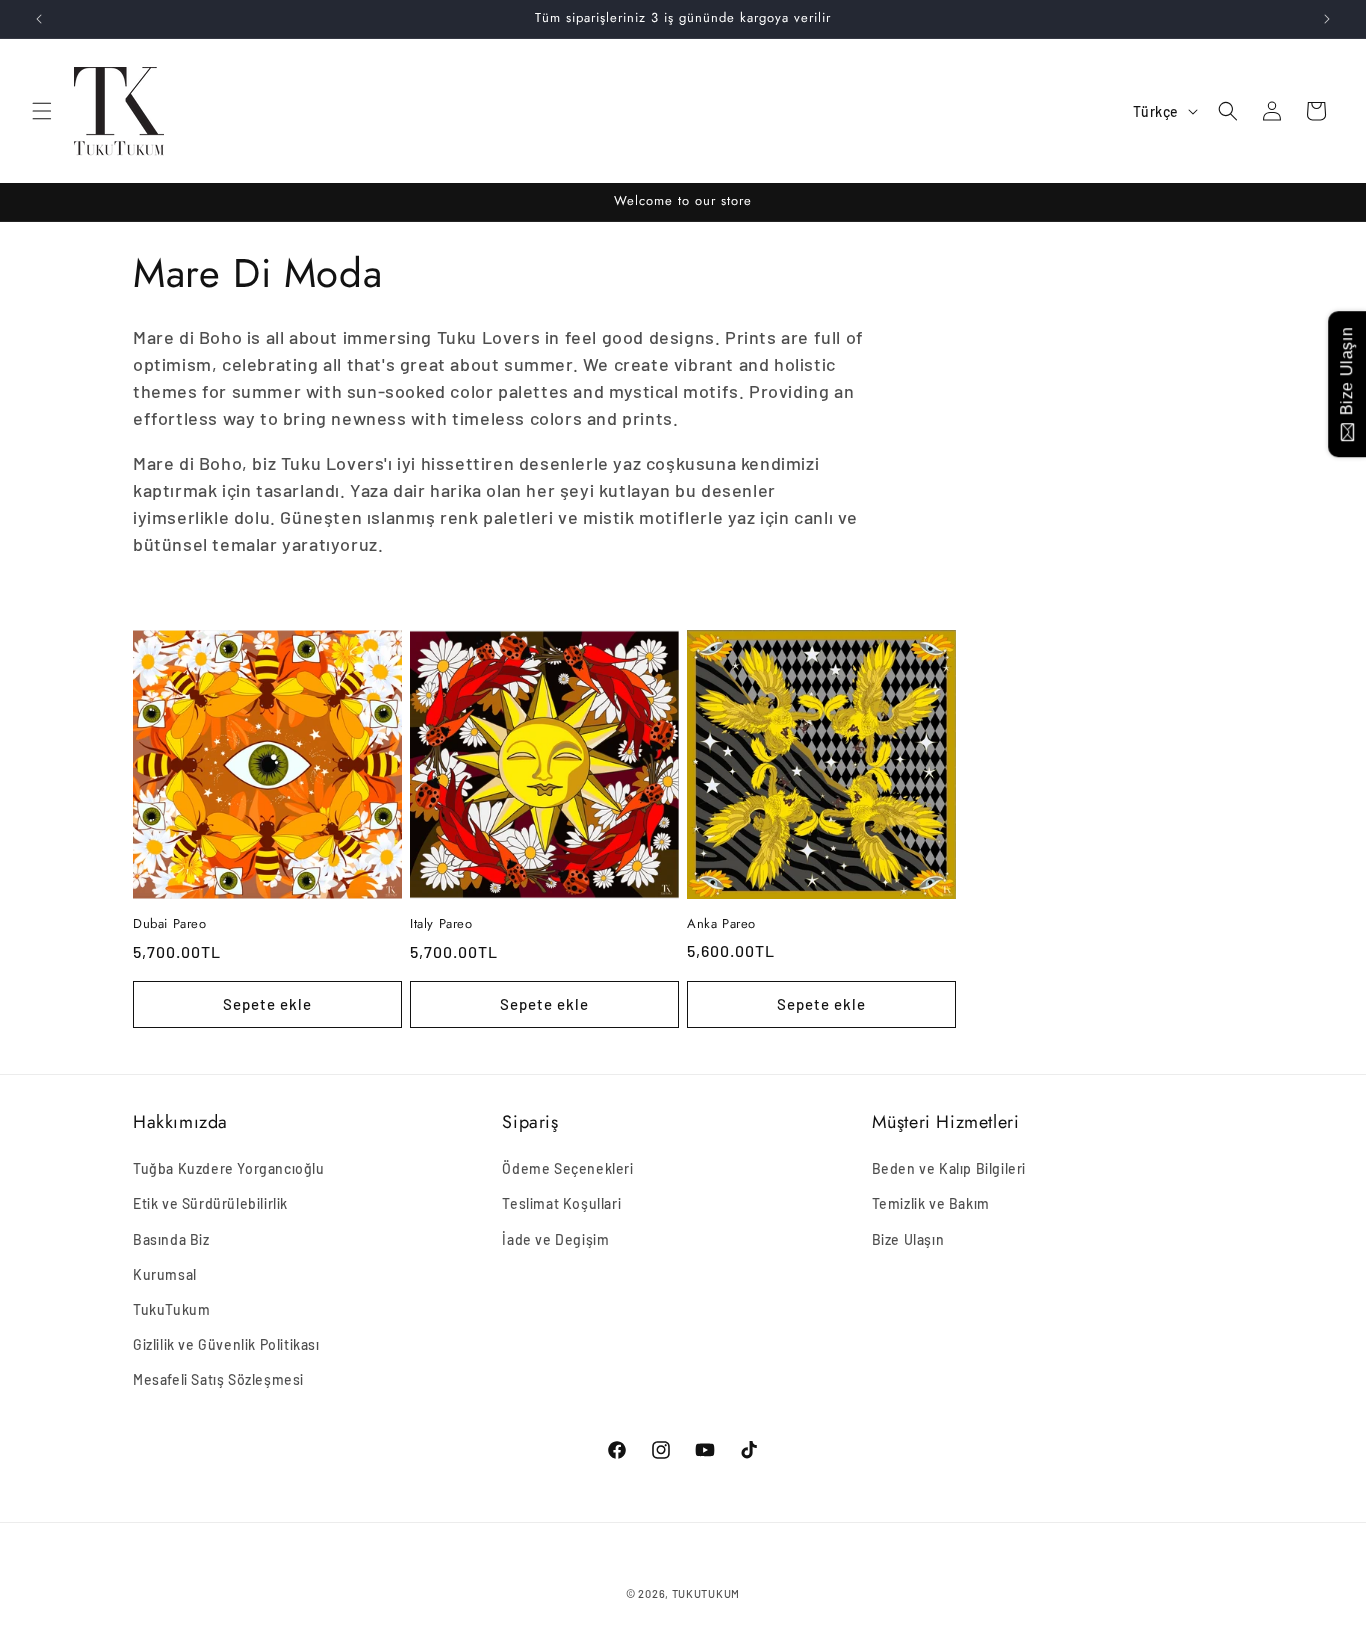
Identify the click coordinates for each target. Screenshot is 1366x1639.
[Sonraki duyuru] (1327, 19)
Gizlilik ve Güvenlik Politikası (226, 1344)
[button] (42, 111)
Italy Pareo (441, 924)
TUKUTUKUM (706, 1593)
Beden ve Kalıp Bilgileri (949, 1168)
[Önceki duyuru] (39, 19)
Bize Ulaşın (908, 1239)
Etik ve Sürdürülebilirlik (210, 1203)
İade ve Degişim (555, 1239)
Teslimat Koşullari (561, 1203)
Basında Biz (171, 1239)
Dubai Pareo (170, 924)
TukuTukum (171, 1309)
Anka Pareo (721, 924)
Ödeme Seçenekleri (567, 1168)
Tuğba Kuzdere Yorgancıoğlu (229, 1168)
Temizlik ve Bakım (931, 1203)
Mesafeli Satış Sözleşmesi (218, 1379)
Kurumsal (165, 1274)
